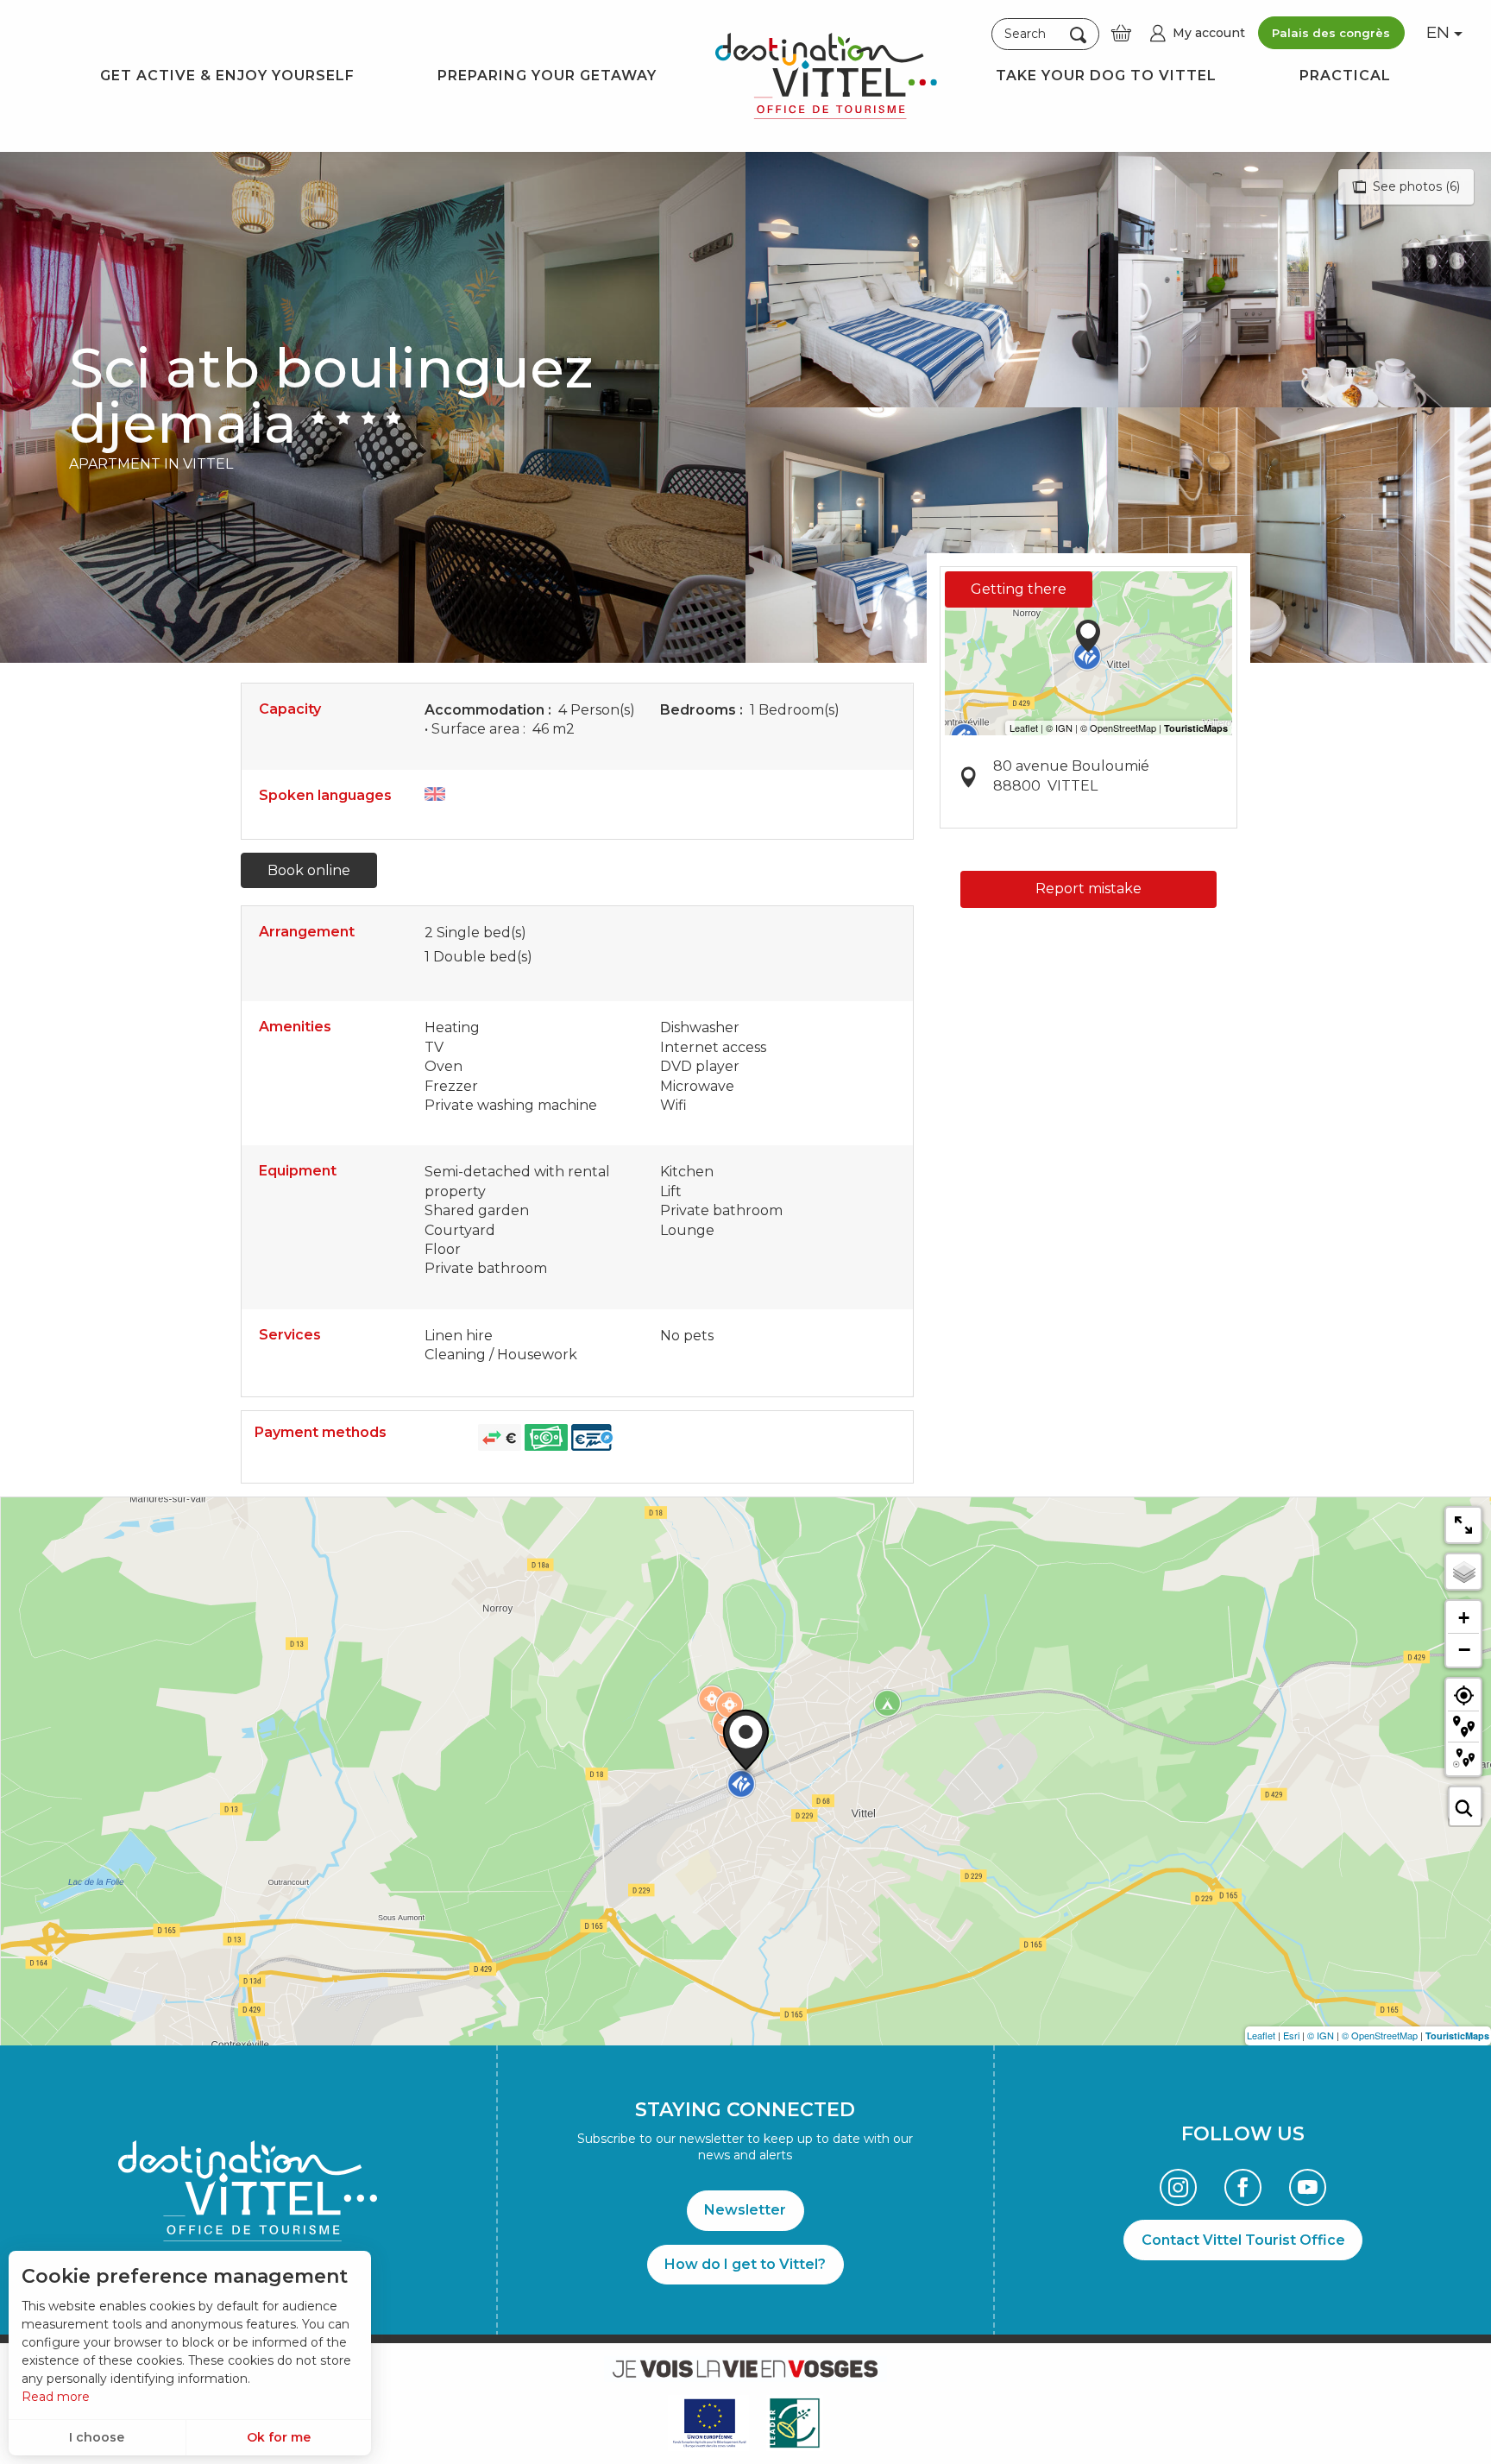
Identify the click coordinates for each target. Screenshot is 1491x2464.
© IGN (1321, 2035)
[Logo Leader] (795, 2423)
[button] (1045, 35)
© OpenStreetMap (1380, 2035)
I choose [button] (97, 2437)
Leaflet (1261, 2035)
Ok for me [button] (279, 2437)
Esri (1291, 2035)
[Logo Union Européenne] (708, 2423)
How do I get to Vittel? (745, 2264)
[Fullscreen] (1463, 1525)
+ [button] (1464, 1618)
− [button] (1464, 1649)
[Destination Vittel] (826, 76)
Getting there (1019, 589)
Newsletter (745, 2210)
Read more (56, 2397)
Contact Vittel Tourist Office (1243, 2240)
